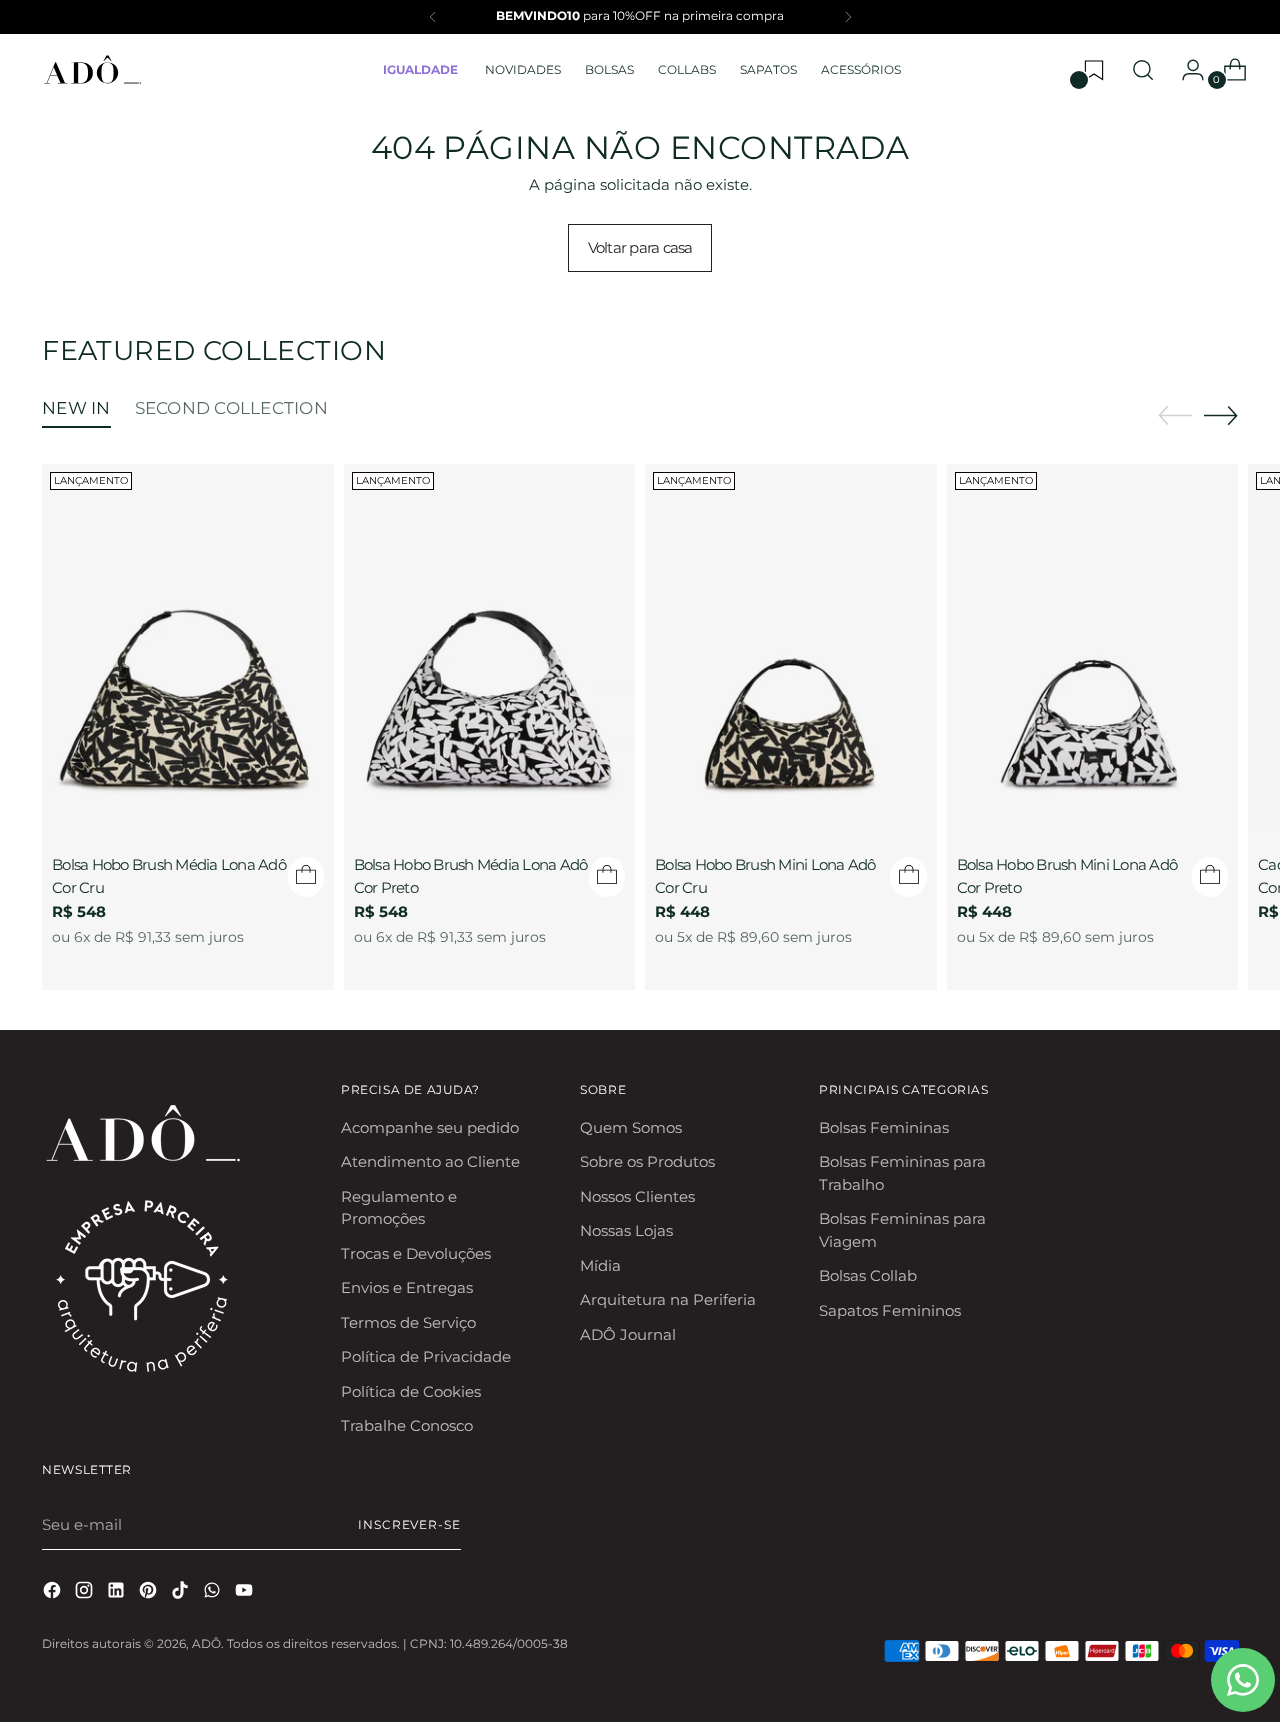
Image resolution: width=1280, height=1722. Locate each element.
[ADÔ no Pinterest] (150, 1593)
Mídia (600, 1265)
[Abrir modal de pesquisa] (1143, 70)
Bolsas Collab (868, 1275)
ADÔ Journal (628, 1334)
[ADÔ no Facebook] (54, 1593)
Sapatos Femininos (890, 1310)
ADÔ (206, 1644)
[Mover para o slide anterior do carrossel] (1175, 416)
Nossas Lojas (626, 1230)
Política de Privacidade (426, 1356)
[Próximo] (848, 17)
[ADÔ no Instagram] (86, 1593)
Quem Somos (631, 1127)
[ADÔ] (92, 70)
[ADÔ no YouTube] (246, 1593)
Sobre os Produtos (647, 1161)
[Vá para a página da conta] (1185, 70)
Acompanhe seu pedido (430, 1127)
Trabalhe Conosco (407, 1425)
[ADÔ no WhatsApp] (214, 1593)
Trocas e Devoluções (416, 1253)
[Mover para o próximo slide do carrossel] (1221, 415)
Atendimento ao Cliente (430, 1161)
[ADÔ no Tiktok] (182, 1593)
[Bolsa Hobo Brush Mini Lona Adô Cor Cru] (791, 646)
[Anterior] (433, 17)
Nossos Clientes (637, 1196)
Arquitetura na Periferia (668, 1299)
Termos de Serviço (408, 1322)
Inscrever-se (409, 1525)
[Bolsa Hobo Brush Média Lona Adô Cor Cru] (188, 646)
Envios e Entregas (407, 1287)
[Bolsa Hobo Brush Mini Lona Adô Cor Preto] (1093, 646)
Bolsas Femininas (884, 1127)
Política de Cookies (411, 1391)
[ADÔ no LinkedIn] (118, 1593)
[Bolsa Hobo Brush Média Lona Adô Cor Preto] (490, 646)
